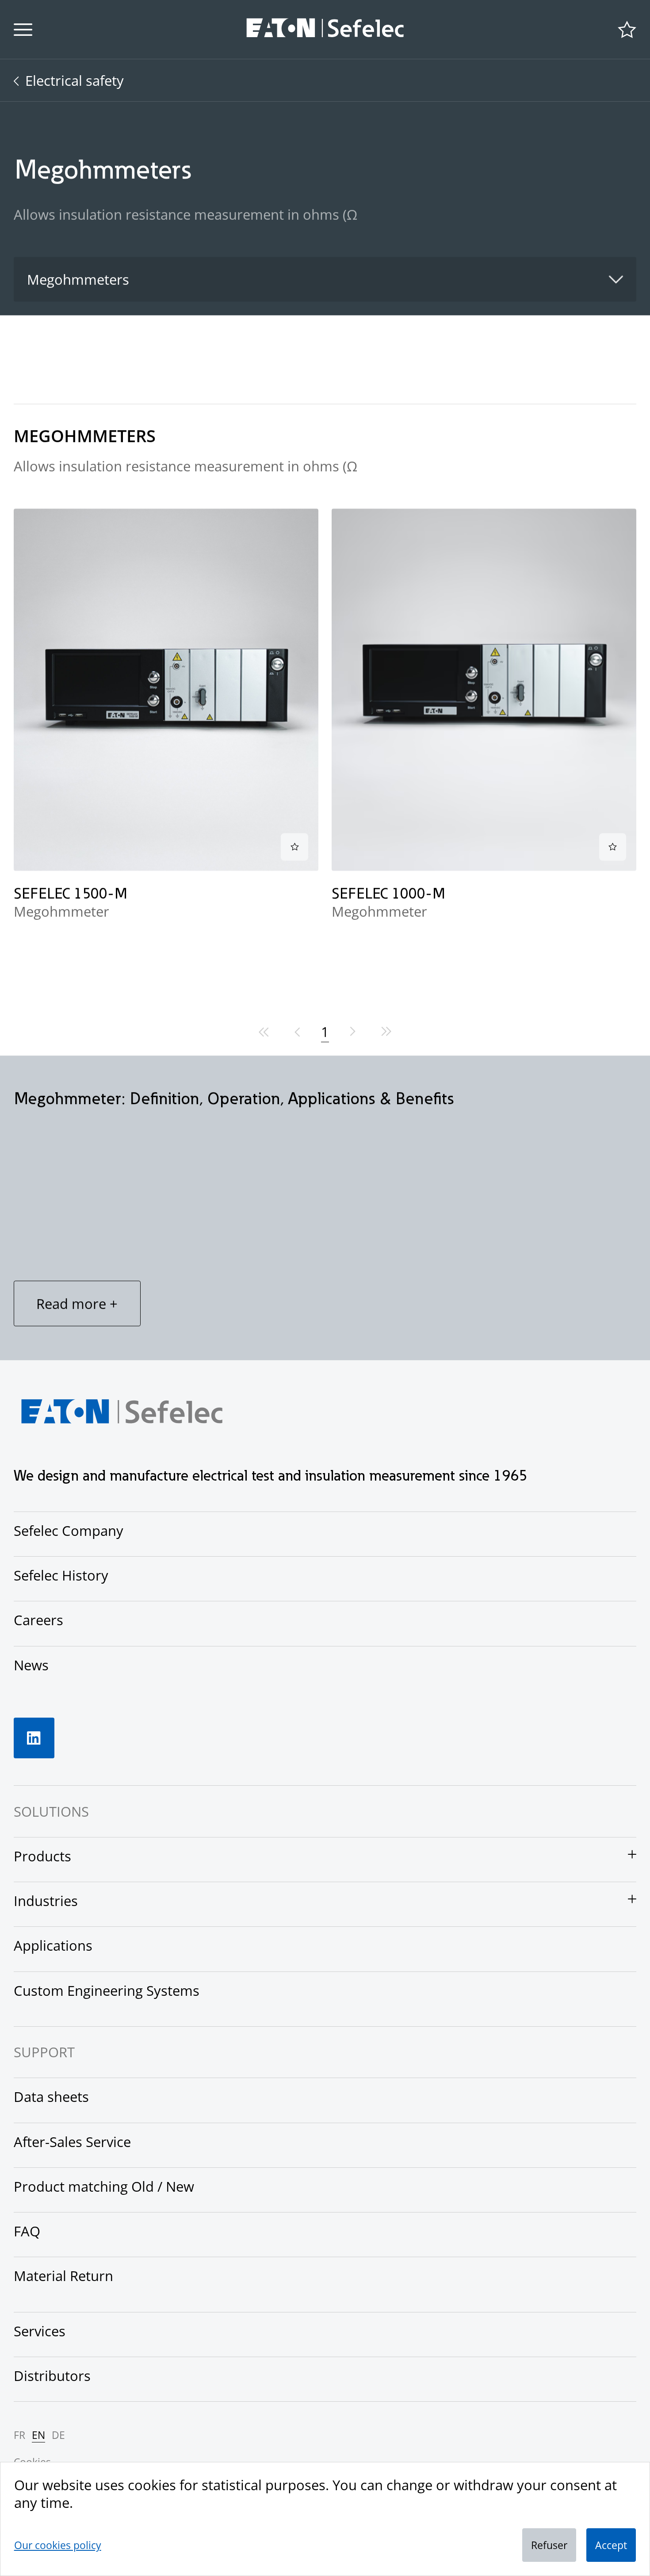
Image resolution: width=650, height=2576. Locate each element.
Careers (38, 1620)
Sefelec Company (69, 1531)
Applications (53, 1945)
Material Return (63, 2276)
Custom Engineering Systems (107, 1990)
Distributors (52, 2376)
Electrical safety (75, 80)
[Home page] (325, 30)
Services (40, 2331)
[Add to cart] (294, 847)
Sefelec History (61, 1575)
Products (42, 1856)
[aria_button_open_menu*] (23, 30)
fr (19, 2435)
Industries (46, 1901)
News (31, 1665)
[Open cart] (627, 30)
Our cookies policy (58, 2545)
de (58, 2435)
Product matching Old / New (104, 2186)
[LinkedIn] (34, 1738)
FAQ (27, 2231)
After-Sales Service (72, 2142)
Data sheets (51, 2097)
